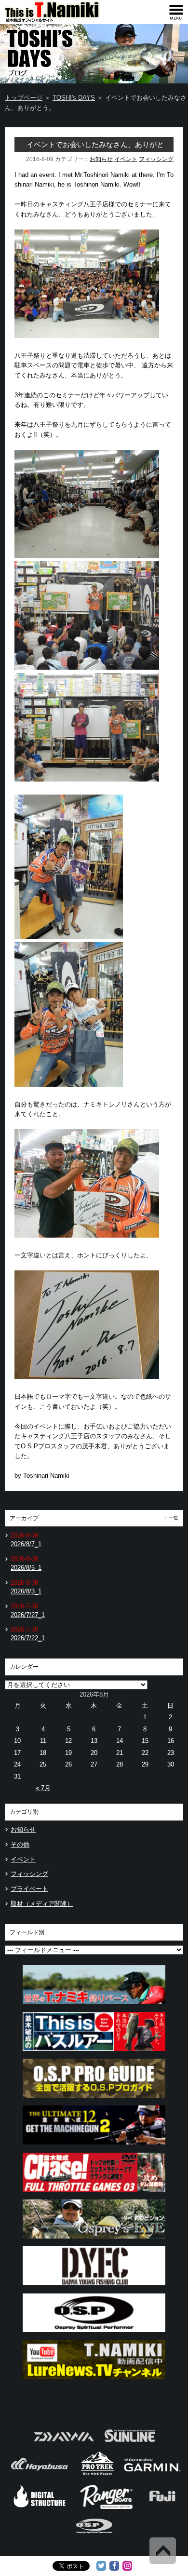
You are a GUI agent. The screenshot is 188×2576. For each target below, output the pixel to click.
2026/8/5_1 (26, 1568)
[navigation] (176, 12)
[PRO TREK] (98, 2474)
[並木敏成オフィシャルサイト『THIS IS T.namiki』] (67, 20)
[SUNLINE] (130, 2445)
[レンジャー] (107, 2508)
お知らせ (101, 159)
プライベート (29, 1889)
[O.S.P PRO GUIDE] (94, 2100)
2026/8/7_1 (26, 1544)
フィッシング (156, 159)
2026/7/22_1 (28, 1638)
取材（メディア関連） (42, 1904)
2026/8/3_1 (26, 1591)
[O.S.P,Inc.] (94, 2537)
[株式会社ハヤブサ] (40, 2474)
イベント (126, 159)
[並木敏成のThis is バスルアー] (94, 2054)
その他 (20, 1844)
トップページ (24, 98)
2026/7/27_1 (28, 1615)
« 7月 (43, 1788)
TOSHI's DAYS (74, 98)
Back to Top (163, 2551)
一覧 (174, 1518)
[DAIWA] (63, 2445)
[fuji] (162, 2508)
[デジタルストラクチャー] (40, 2508)
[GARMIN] (152, 2474)
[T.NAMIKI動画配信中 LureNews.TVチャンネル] (94, 2382)
